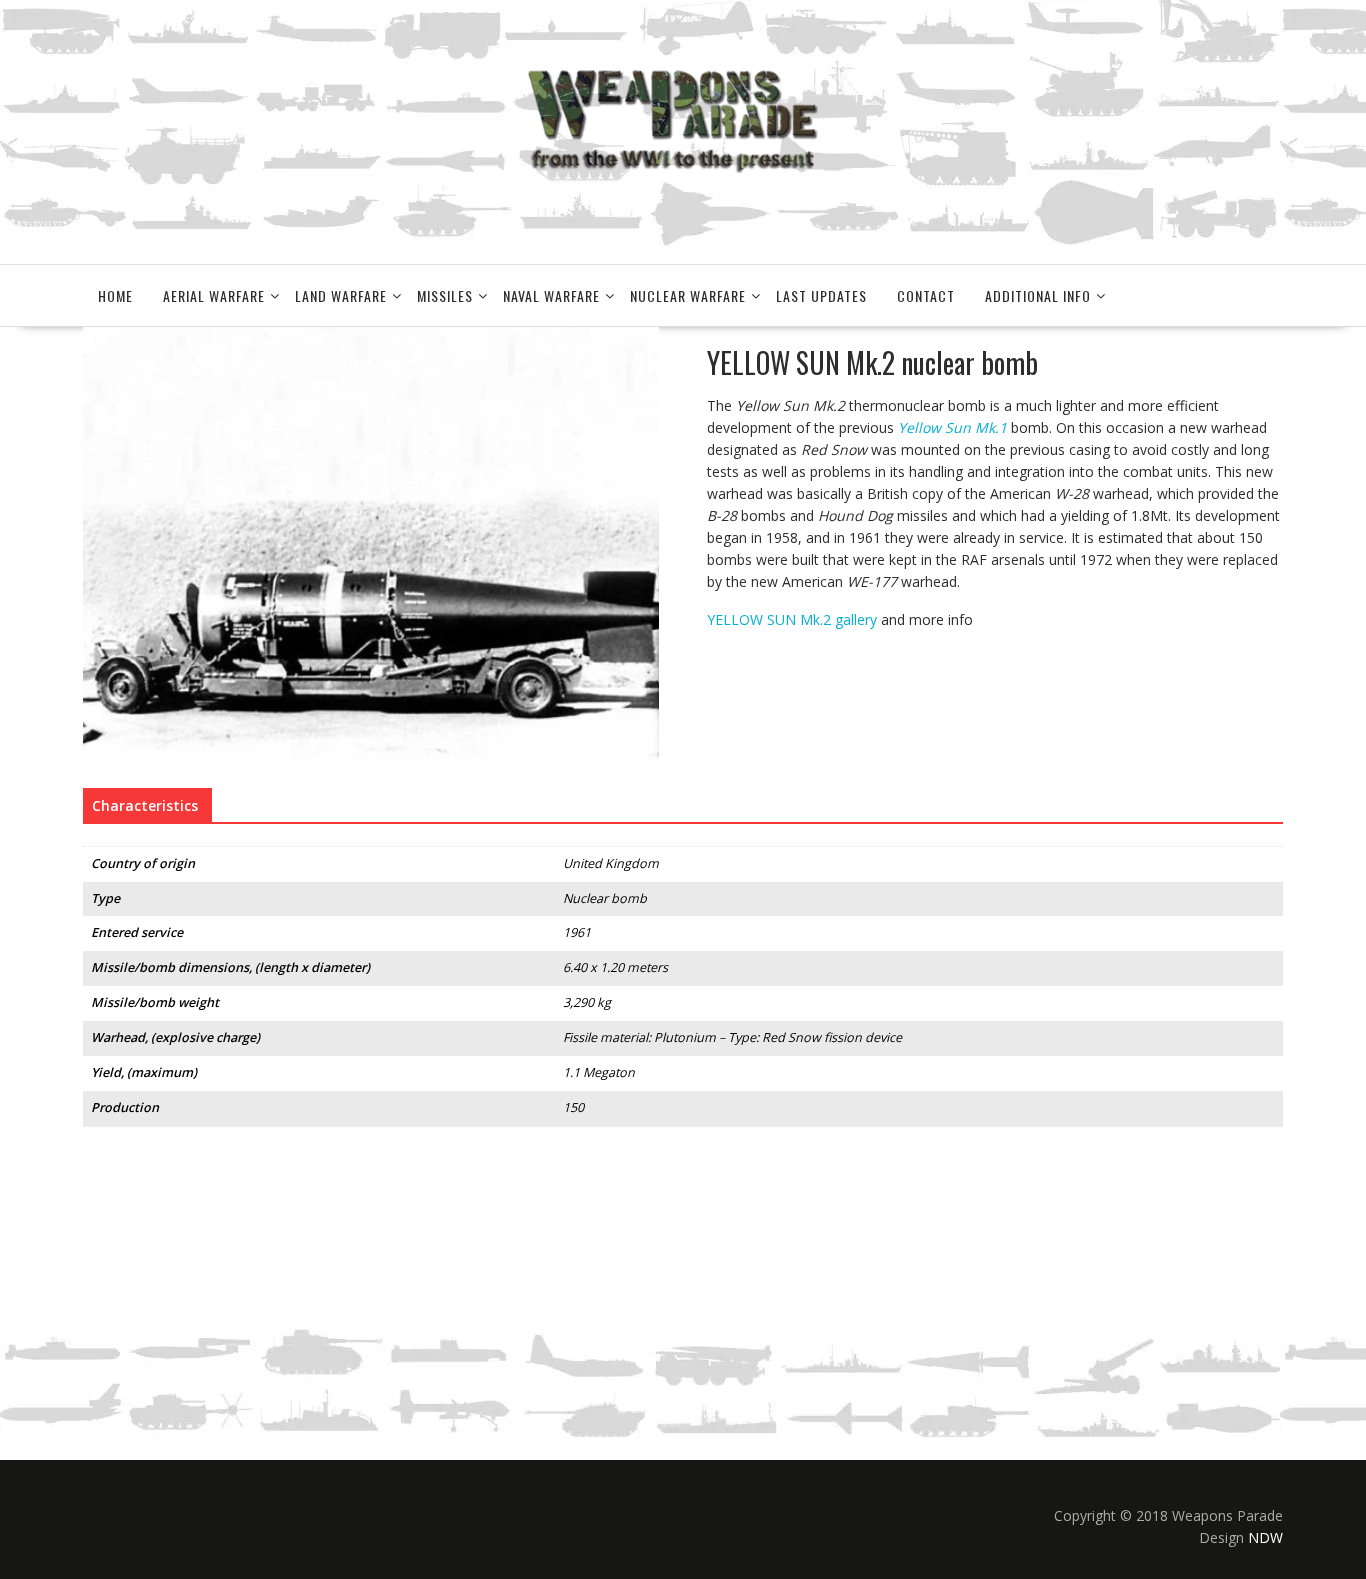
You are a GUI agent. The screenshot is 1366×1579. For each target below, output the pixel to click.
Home (115, 295)
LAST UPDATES (821, 295)
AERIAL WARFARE (214, 295)
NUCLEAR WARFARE (688, 295)
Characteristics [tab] (145, 805)
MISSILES (445, 295)
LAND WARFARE (341, 295)
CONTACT (926, 295)
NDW (1265, 1537)
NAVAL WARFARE (551, 295)
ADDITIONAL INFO (1038, 295)
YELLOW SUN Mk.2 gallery (792, 619)
